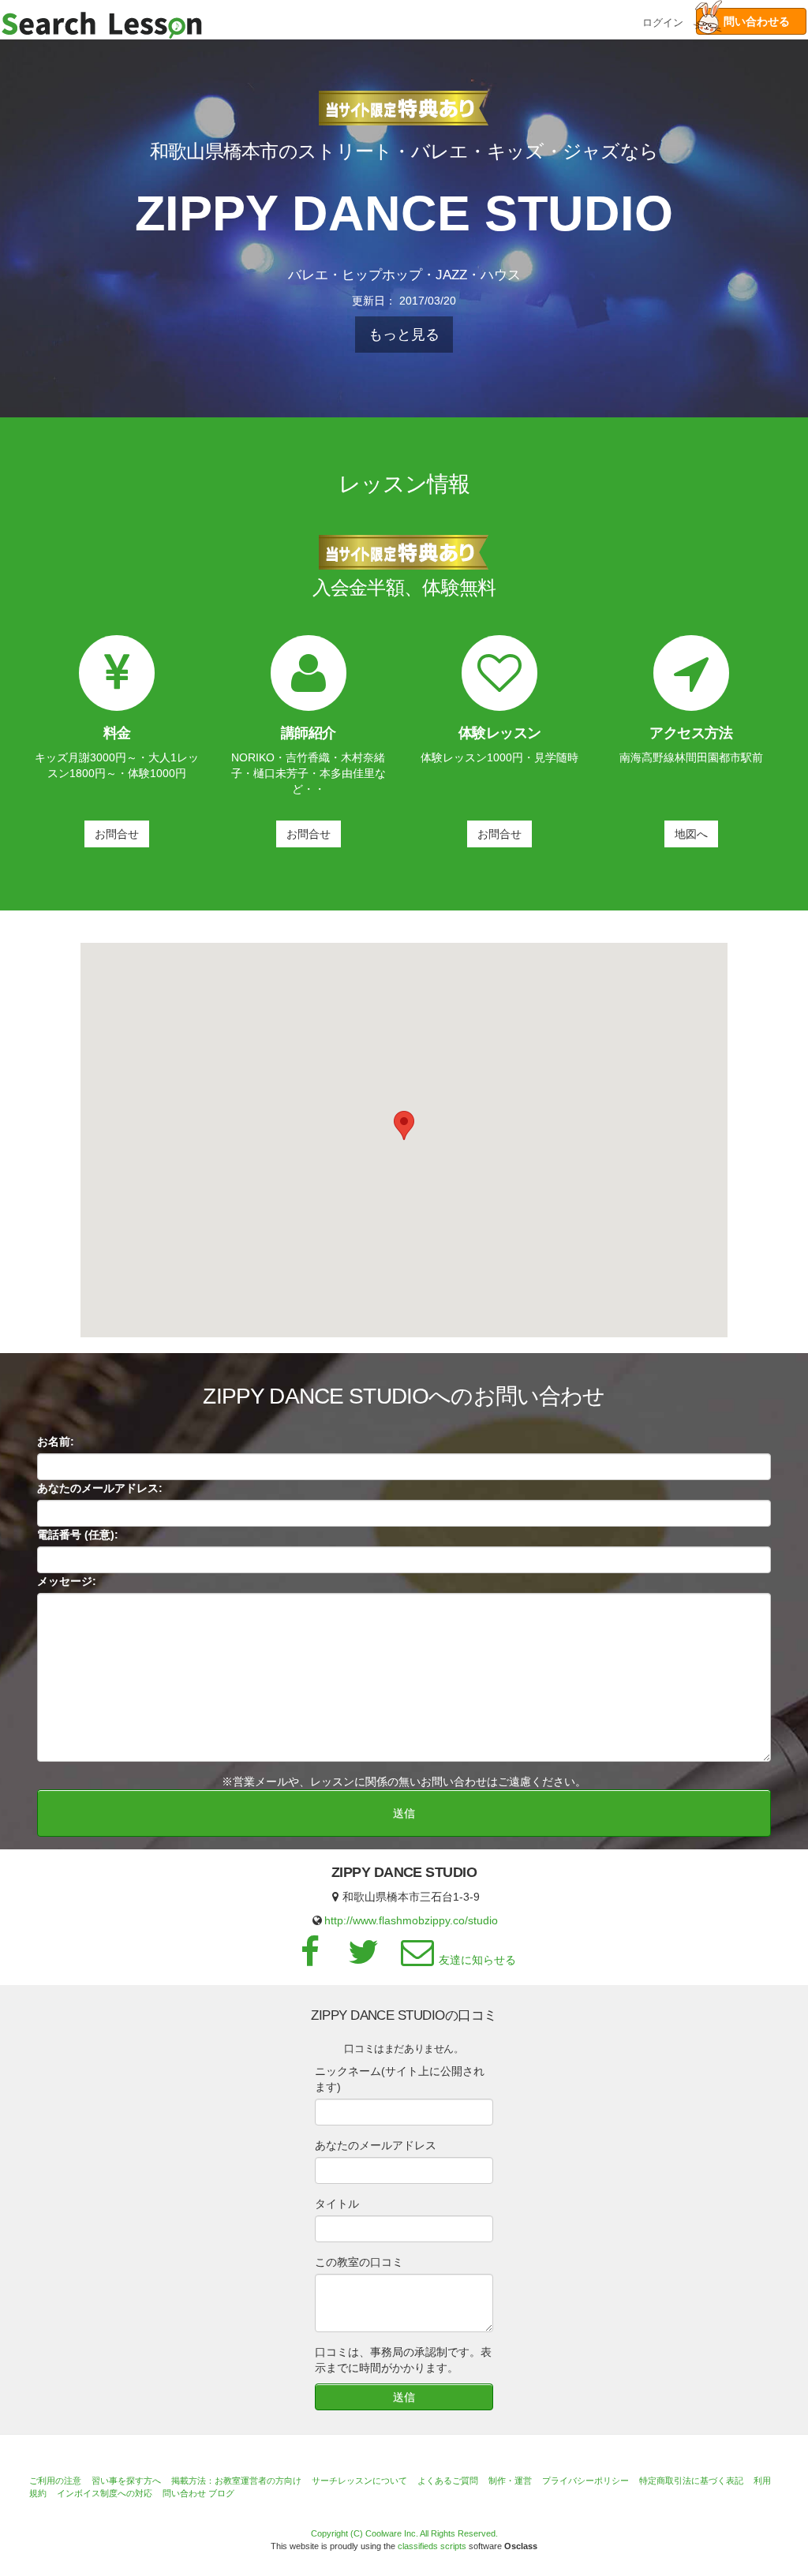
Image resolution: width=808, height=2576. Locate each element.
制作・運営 (510, 2481)
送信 (404, 1813)
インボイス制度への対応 (105, 2493)
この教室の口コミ (359, 2262)
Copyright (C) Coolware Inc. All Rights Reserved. (404, 2533)
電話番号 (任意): (78, 1535)
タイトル (337, 2204)
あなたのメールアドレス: (100, 1488)
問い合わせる (751, 21)
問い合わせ (184, 2493)
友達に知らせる (477, 1960)
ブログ (221, 2493)
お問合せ (117, 834)
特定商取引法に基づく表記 (691, 2481)
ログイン (663, 21)
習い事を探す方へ (126, 2481)
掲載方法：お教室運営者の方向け (236, 2481)
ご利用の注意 (55, 2481)
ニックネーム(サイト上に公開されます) (400, 2079)
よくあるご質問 (448, 2481)
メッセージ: (67, 1581)
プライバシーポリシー (585, 2481)
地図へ (691, 834)
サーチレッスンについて (359, 2481)
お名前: (56, 1441)
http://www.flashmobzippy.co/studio (411, 1920)
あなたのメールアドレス (376, 2145)
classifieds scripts (432, 2546)
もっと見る (404, 335)
